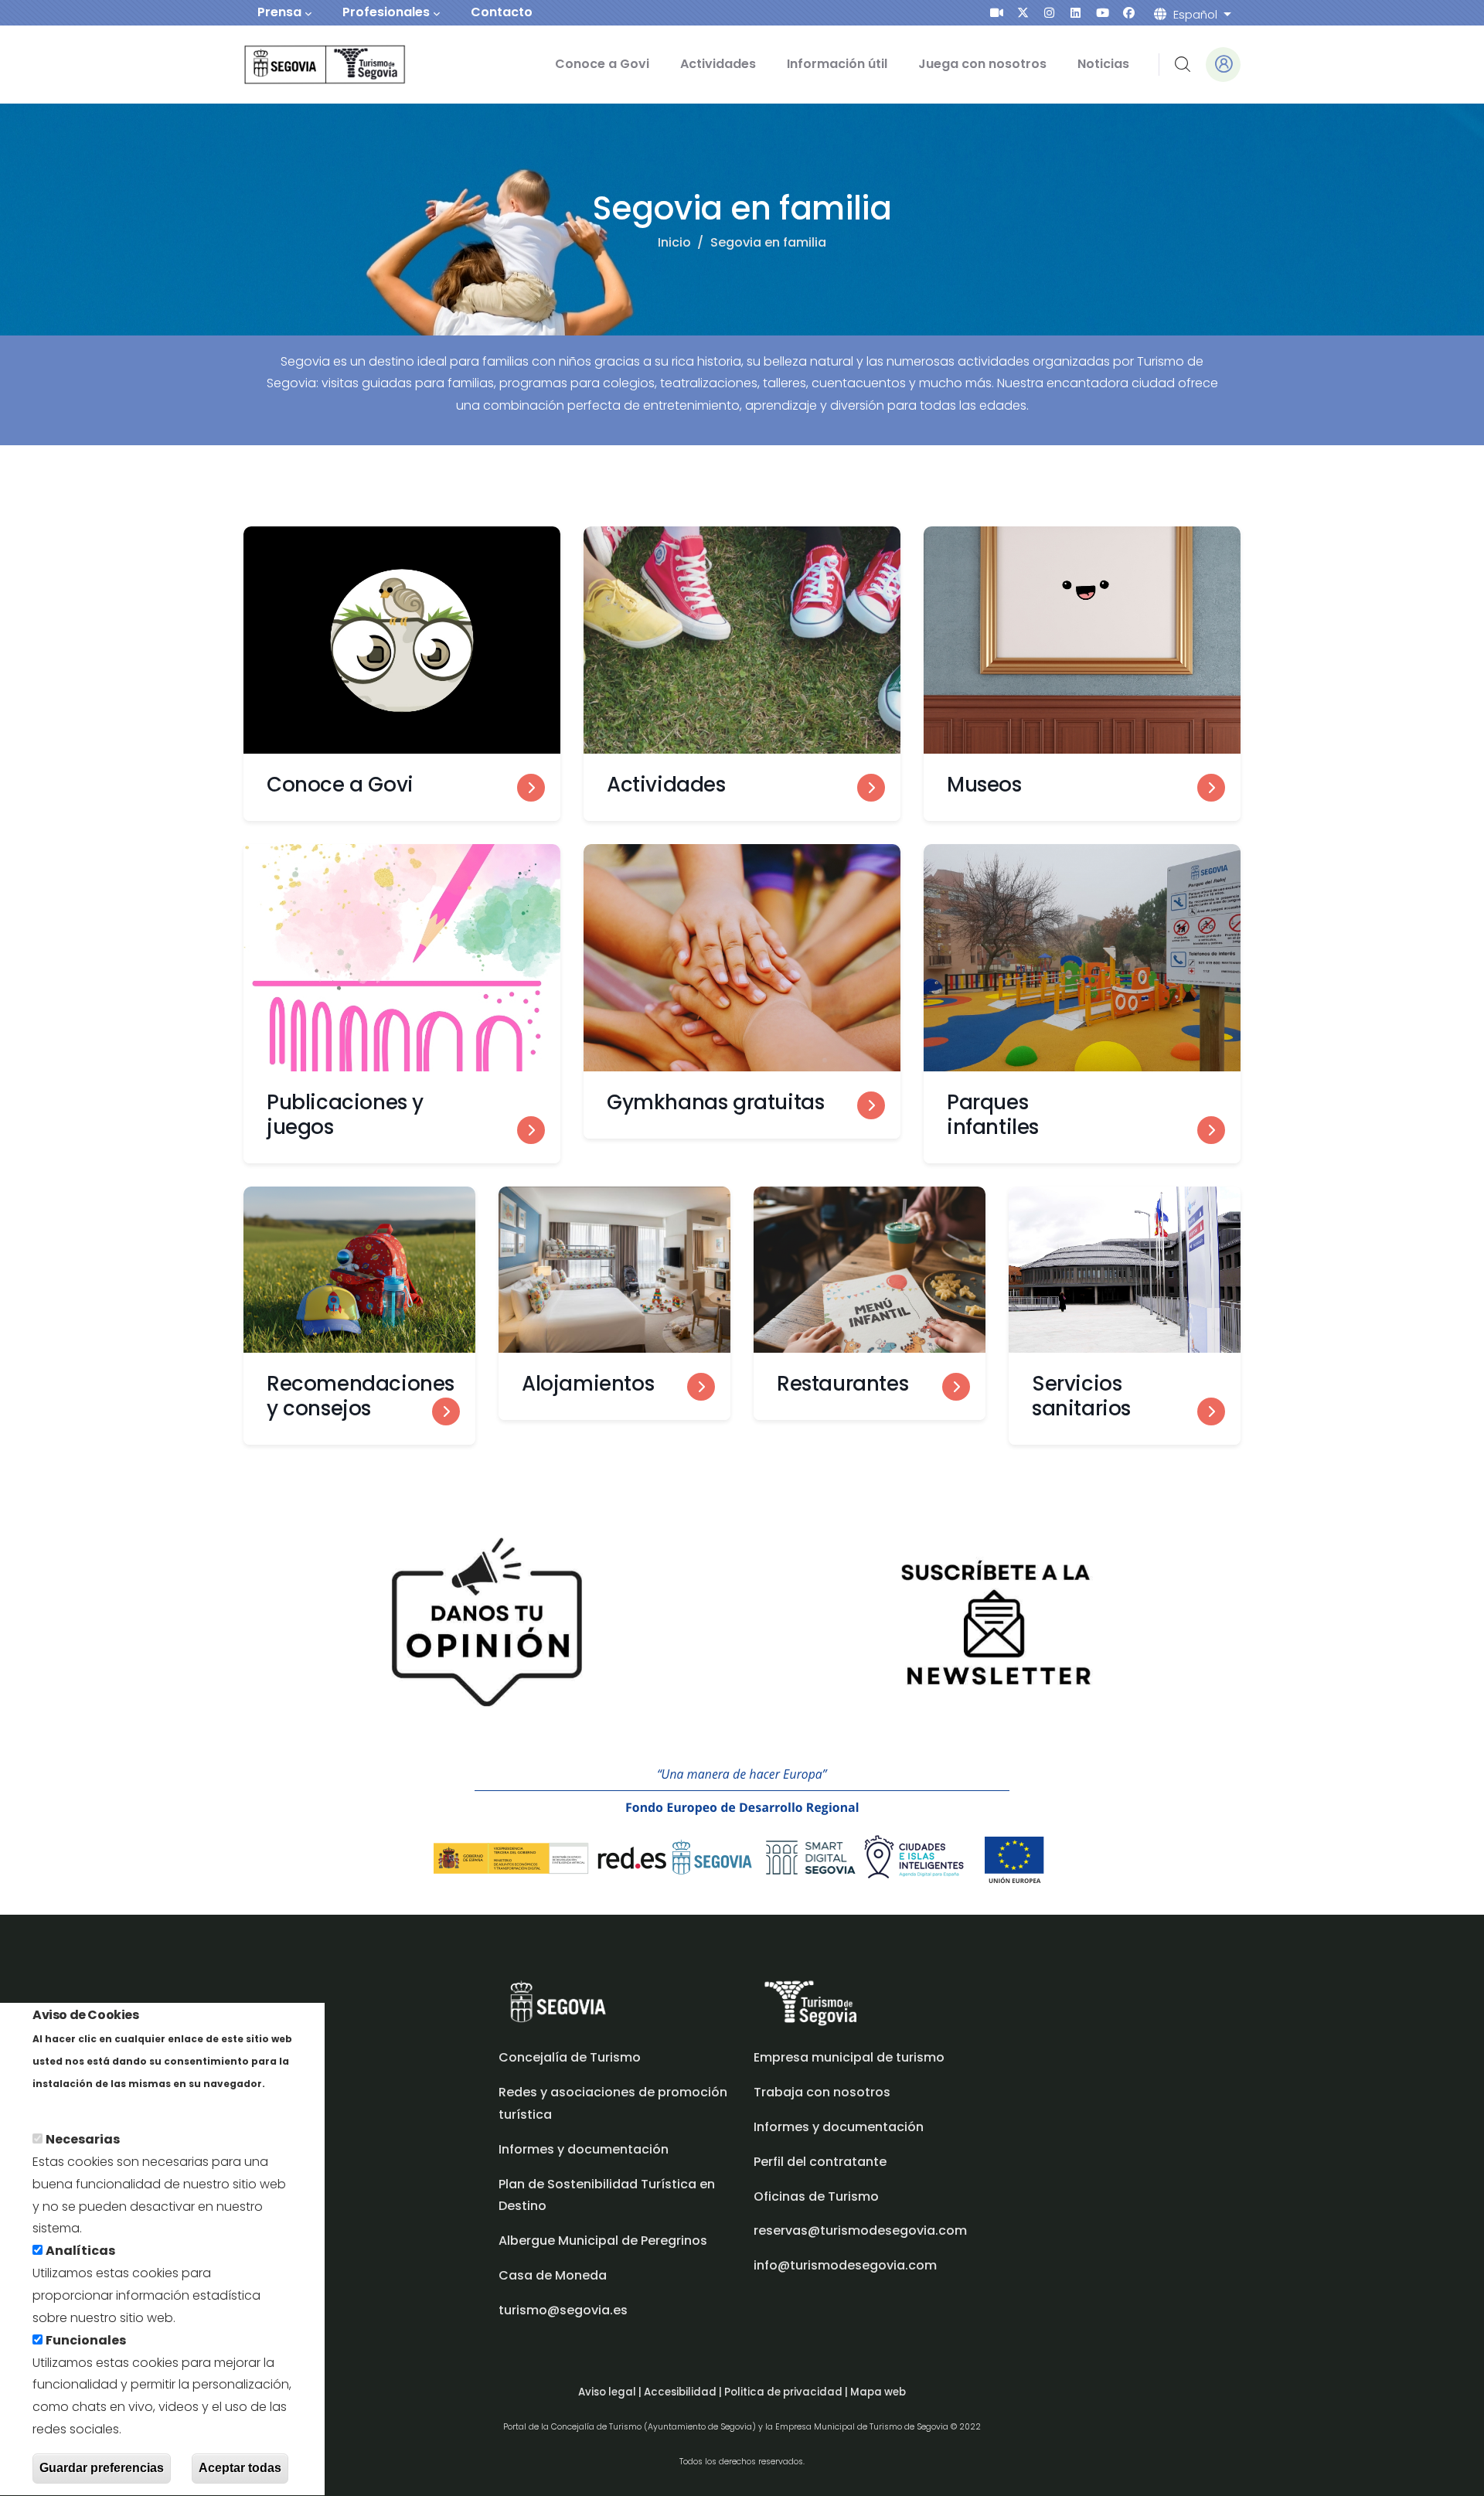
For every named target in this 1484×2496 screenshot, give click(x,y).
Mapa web (878, 2392)
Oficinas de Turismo (816, 2196)
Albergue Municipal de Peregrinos (603, 2241)
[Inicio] (303, 65)
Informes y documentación (839, 2127)
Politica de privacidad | (787, 2392)
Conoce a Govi (602, 64)
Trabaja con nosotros (822, 2092)
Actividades (718, 64)
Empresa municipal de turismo (849, 2057)
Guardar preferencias (102, 2468)
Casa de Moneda (553, 2275)
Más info (59, 2105)
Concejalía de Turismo (570, 2057)
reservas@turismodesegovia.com (860, 2230)
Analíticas (80, 2251)
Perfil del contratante (820, 2162)
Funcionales (86, 2340)
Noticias (1103, 64)
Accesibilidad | (684, 2392)
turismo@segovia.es (563, 2310)
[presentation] (997, 13)
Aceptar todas (240, 2468)
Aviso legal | (611, 2392)
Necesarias (83, 2140)
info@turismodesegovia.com (845, 2265)
